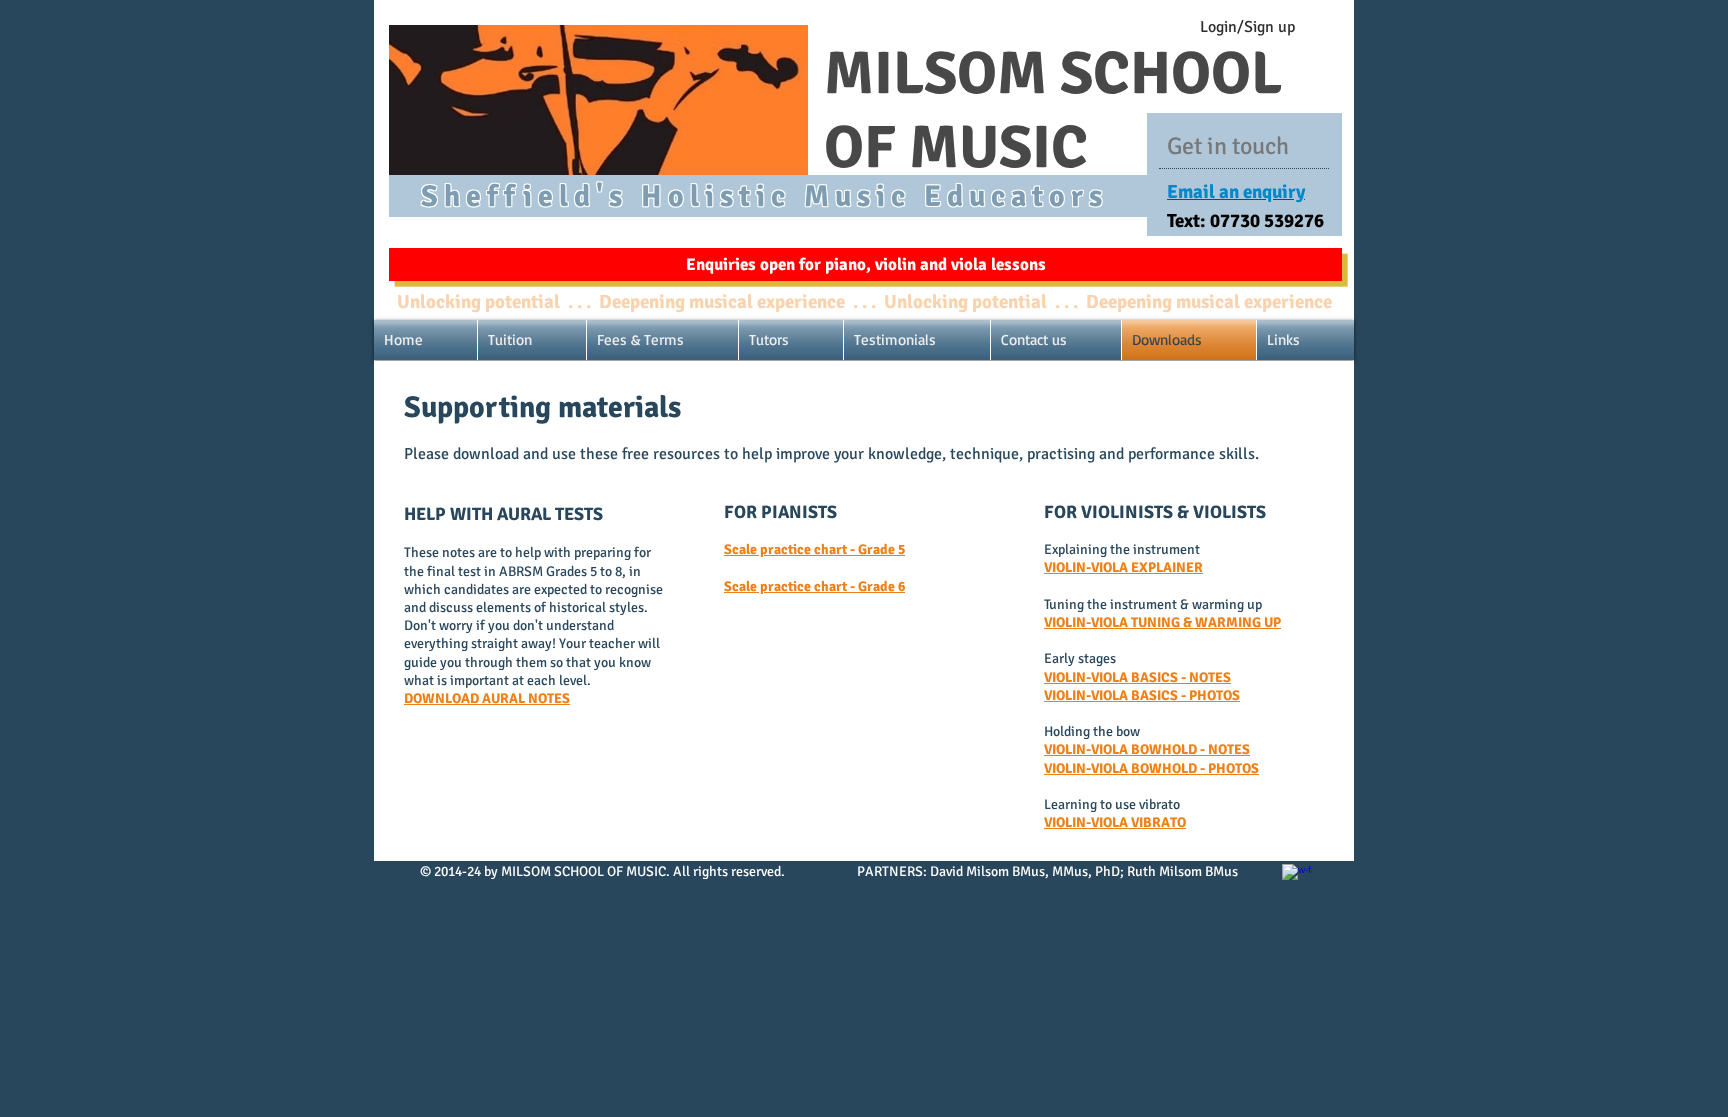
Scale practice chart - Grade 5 (814, 549)
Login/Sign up (1247, 27)
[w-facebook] (1297, 879)
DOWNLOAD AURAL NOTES (487, 698)
